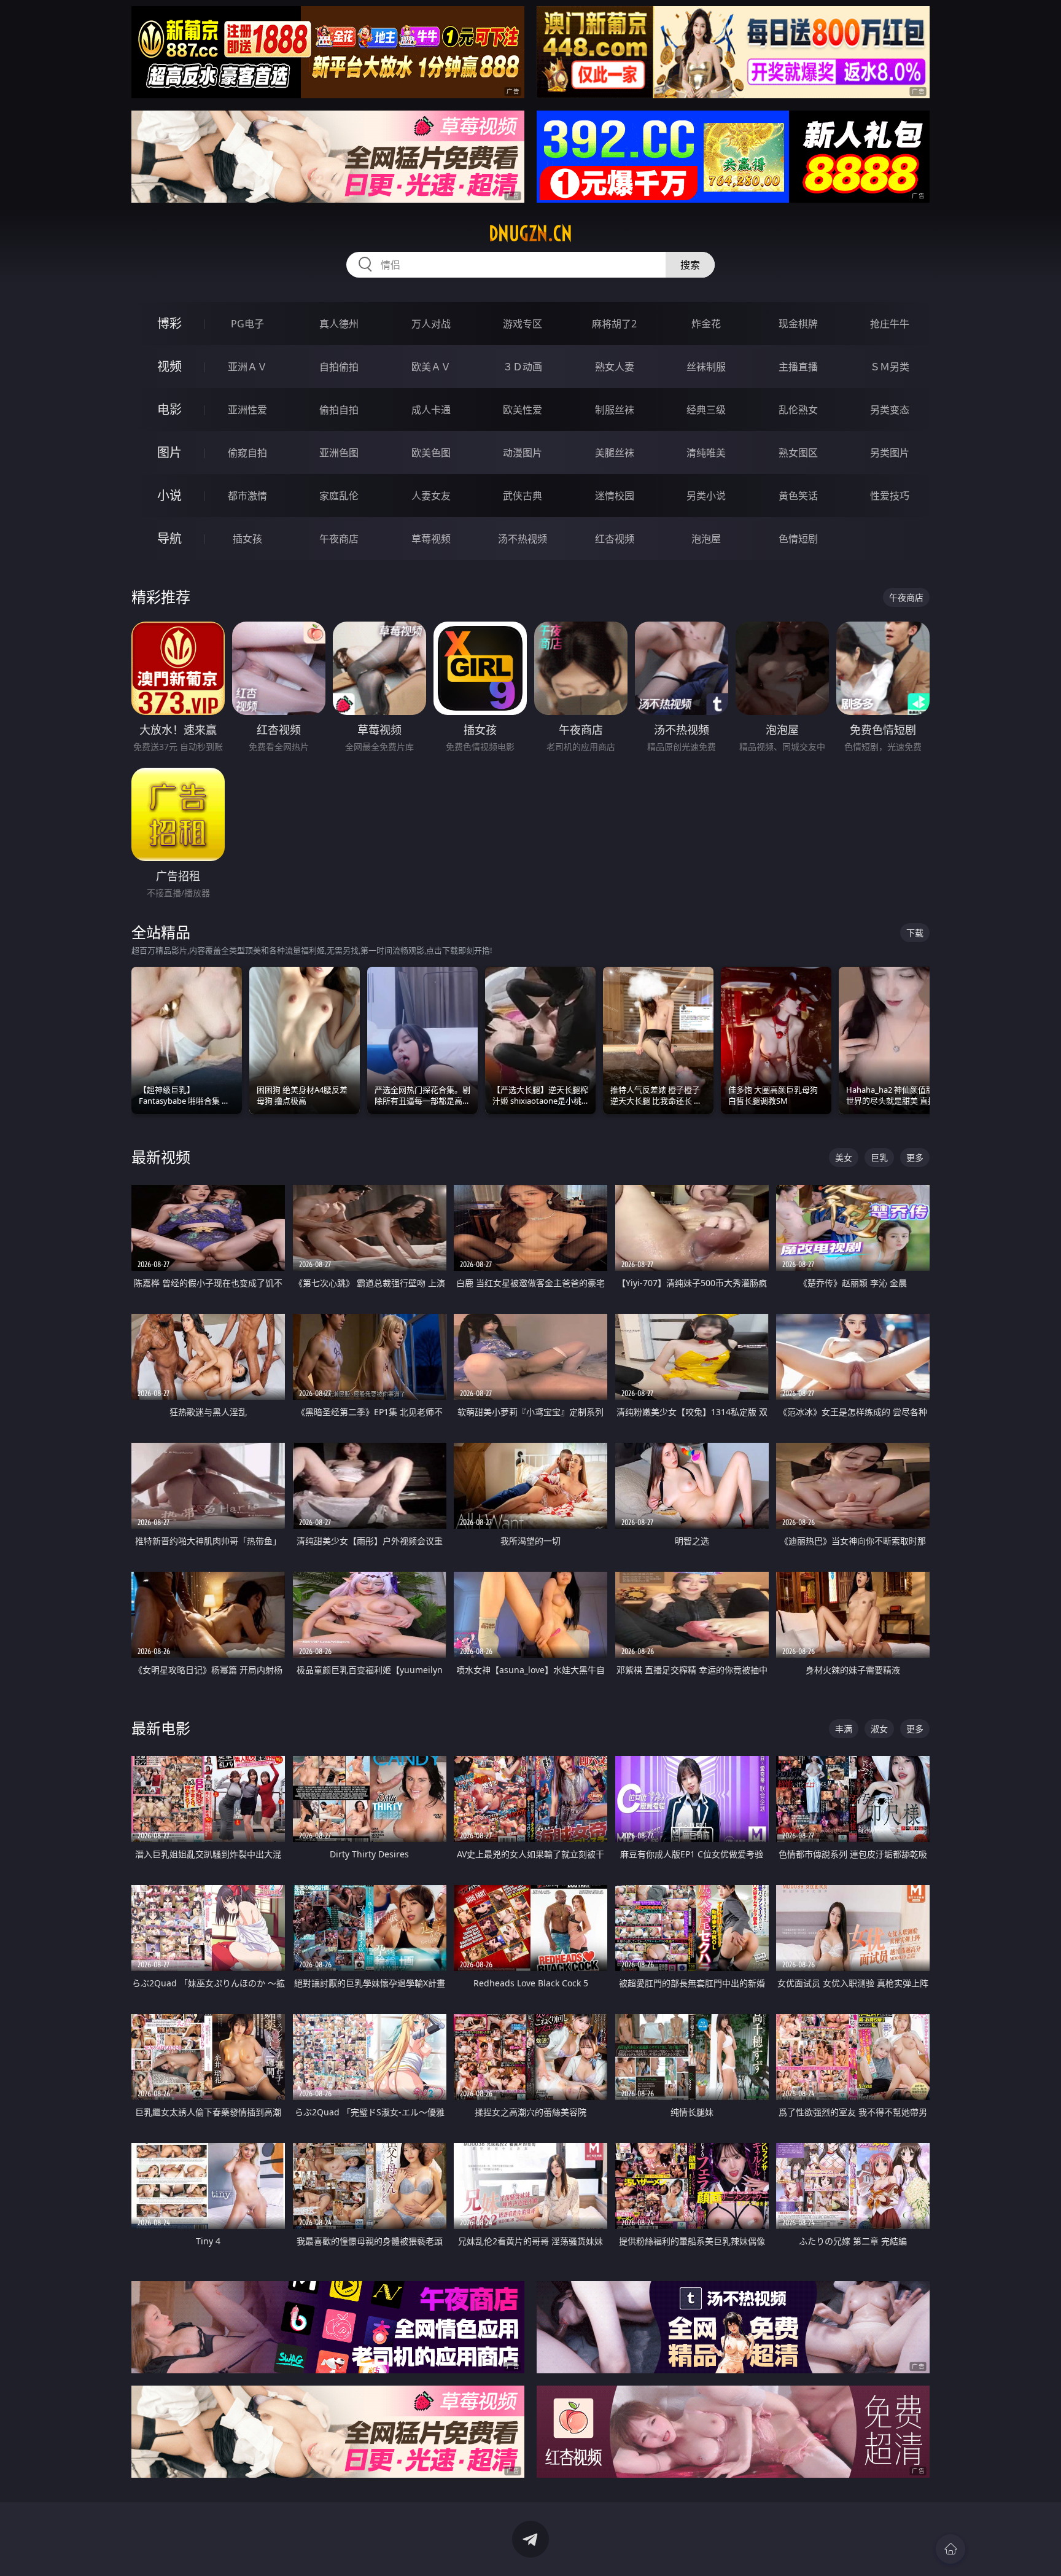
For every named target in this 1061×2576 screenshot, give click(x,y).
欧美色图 (431, 453)
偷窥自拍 (247, 453)
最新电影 (161, 1728)
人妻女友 (431, 496)
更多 (915, 1157)
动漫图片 (523, 453)
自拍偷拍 (339, 367)
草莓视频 (431, 539)
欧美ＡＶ (431, 367)
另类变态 (890, 410)
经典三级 (706, 410)
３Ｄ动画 (523, 367)
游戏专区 (523, 324)
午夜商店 (339, 539)
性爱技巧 (890, 496)
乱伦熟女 (798, 410)
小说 (169, 495)
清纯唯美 (706, 453)
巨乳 (879, 1157)
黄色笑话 (798, 496)
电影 (169, 409)
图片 (169, 452)
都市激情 (247, 496)
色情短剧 (798, 539)
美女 (844, 1157)
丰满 (844, 1729)
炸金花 (706, 324)
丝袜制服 (706, 367)
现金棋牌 (798, 324)
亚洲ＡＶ (247, 367)
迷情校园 (615, 496)
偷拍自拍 (339, 410)
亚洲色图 (339, 453)
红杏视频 (615, 539)
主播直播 (798, 367)
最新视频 (161, 1157)
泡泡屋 (706, 539)
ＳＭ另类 (890, 367)
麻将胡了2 (614, 324)
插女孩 (247, 539)
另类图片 (890, 453)
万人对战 (431, 324)
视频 (169, 366)
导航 (169, 538)
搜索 (690, 265)
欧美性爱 (523, 410)
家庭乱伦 (339, 496)
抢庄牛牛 (890, 324)
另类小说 (706, 496)
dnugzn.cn (530, 233)
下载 (915, 933)
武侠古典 (523, 496)
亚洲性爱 (247, 410)
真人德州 (339, 324)
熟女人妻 (615, 367)
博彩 (169, 323)
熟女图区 (798, 453)
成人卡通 (431, 410)
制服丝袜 (615, 410)
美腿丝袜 (615, 453)
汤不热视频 (523, 539)
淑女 (879, 1729)
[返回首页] (950, 2549)
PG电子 (247, 324)
